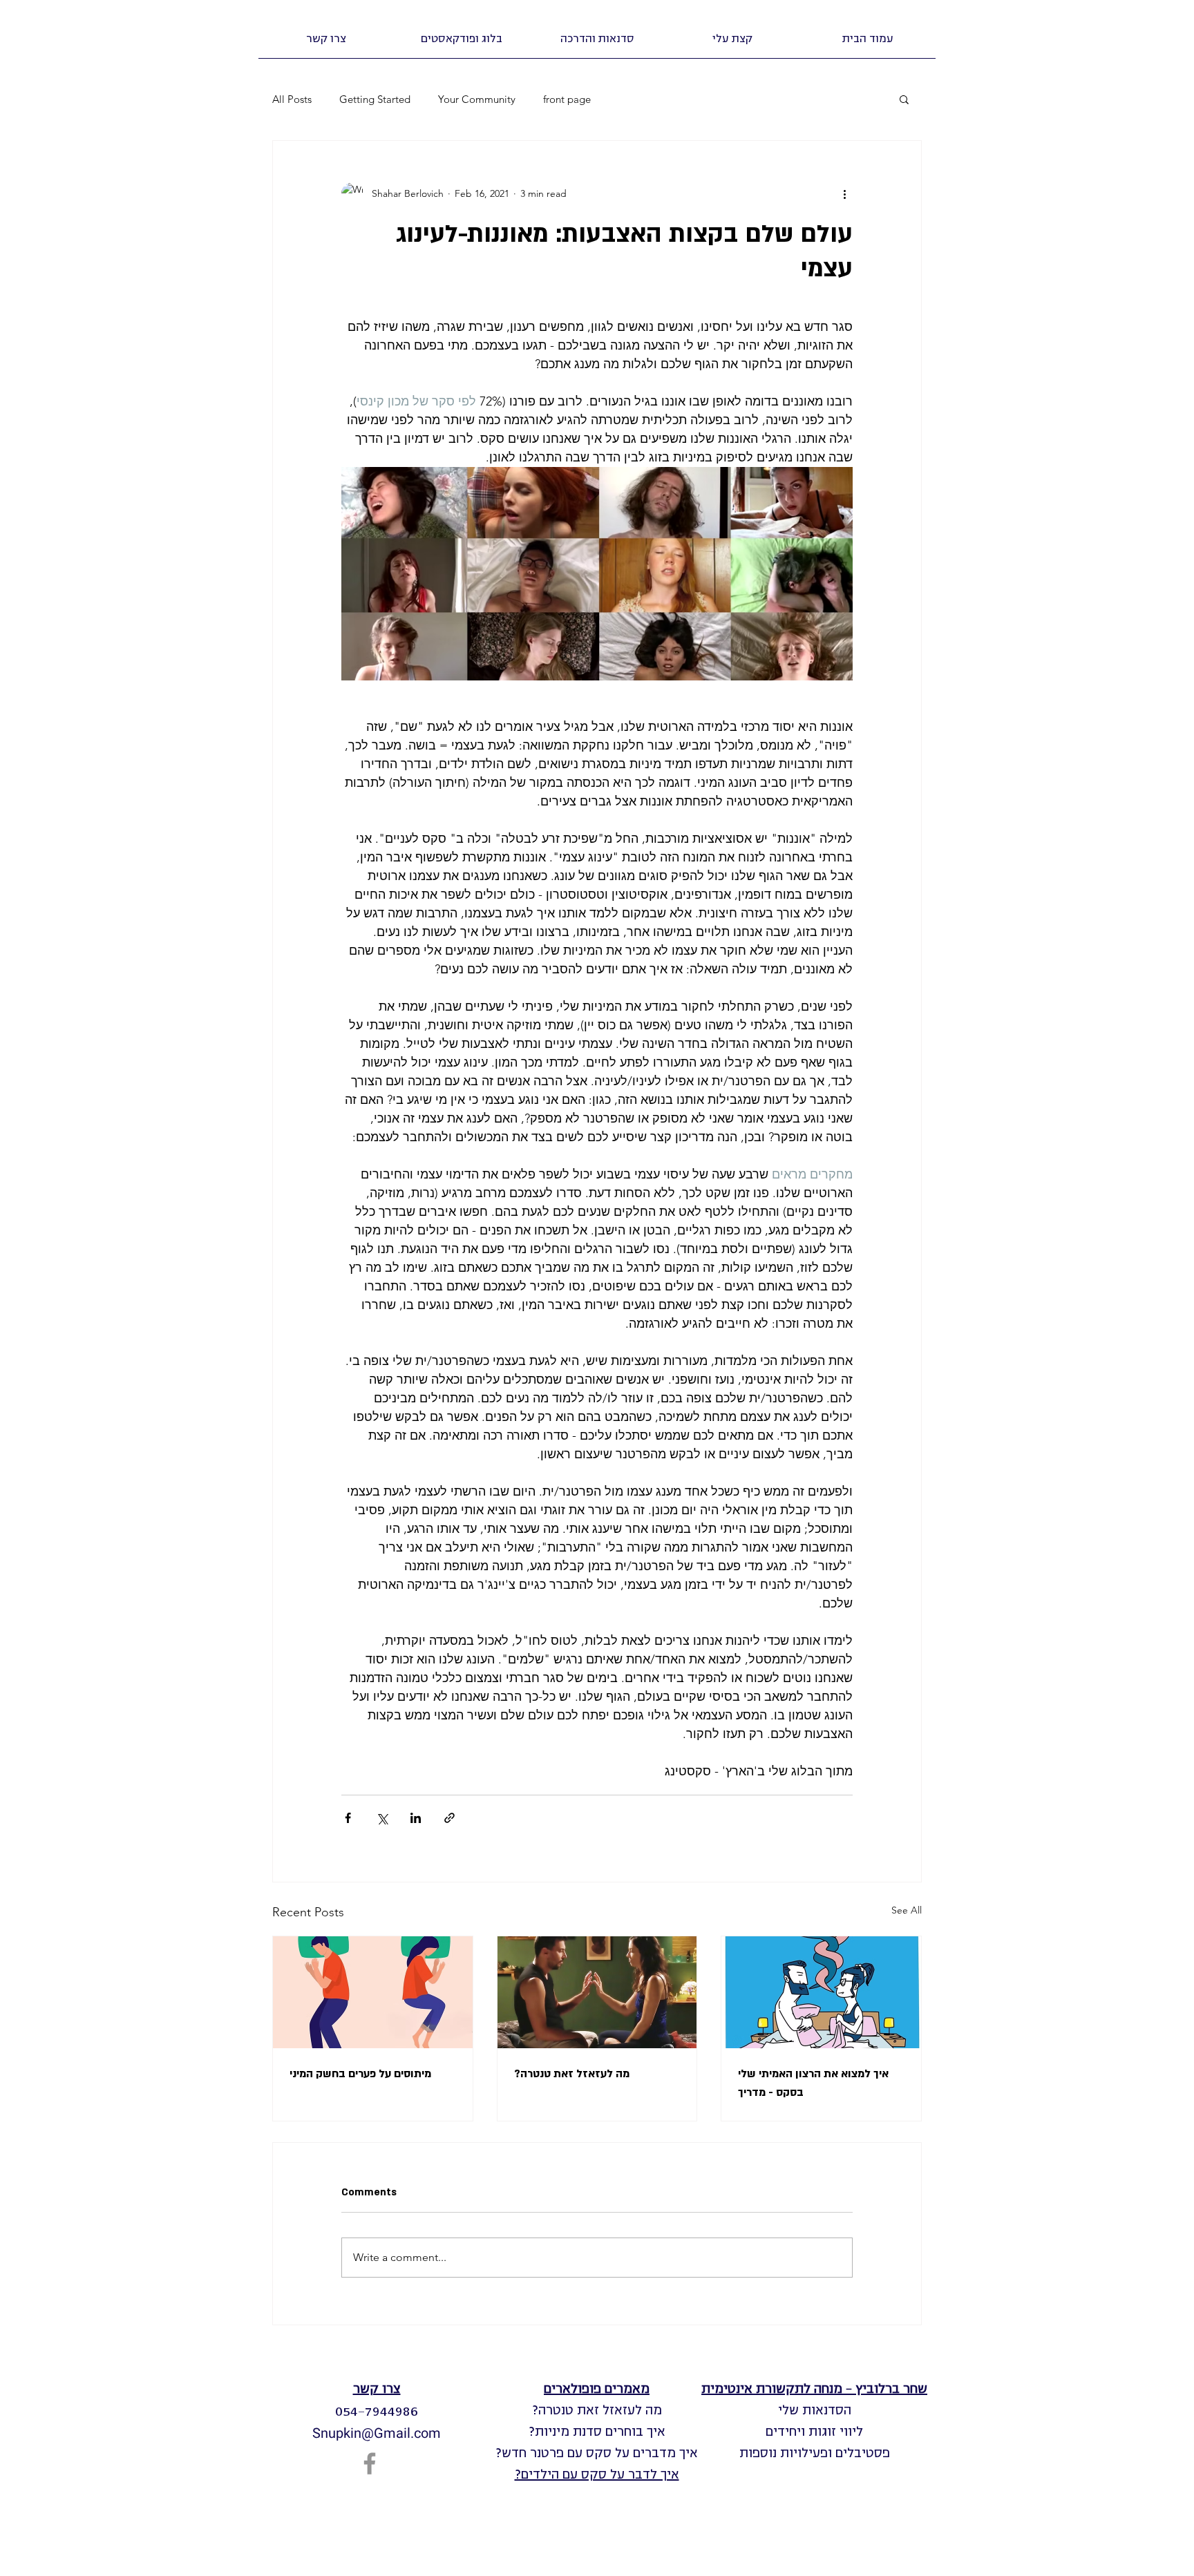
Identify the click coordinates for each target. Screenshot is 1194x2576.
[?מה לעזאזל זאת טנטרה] (597, 1992)
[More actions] (844, 193)
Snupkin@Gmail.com (377, 2433)
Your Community (477, 99)
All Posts (292, 99)
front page (567, 99)
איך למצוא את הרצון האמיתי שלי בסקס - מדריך (813, 2083)
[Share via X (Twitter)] (382, 1818)
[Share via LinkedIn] (416, 1818)
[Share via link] (449, 1818)
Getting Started (375, 99)
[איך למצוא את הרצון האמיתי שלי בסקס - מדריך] (821, 1992)
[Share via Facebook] (348, 1818)
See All (907, 1910)
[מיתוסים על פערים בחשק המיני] (373, 1992)
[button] (597, 39)
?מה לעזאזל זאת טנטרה (572, 2074)
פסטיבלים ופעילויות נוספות (815, 2453)
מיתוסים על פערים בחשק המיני (360, 2074)
